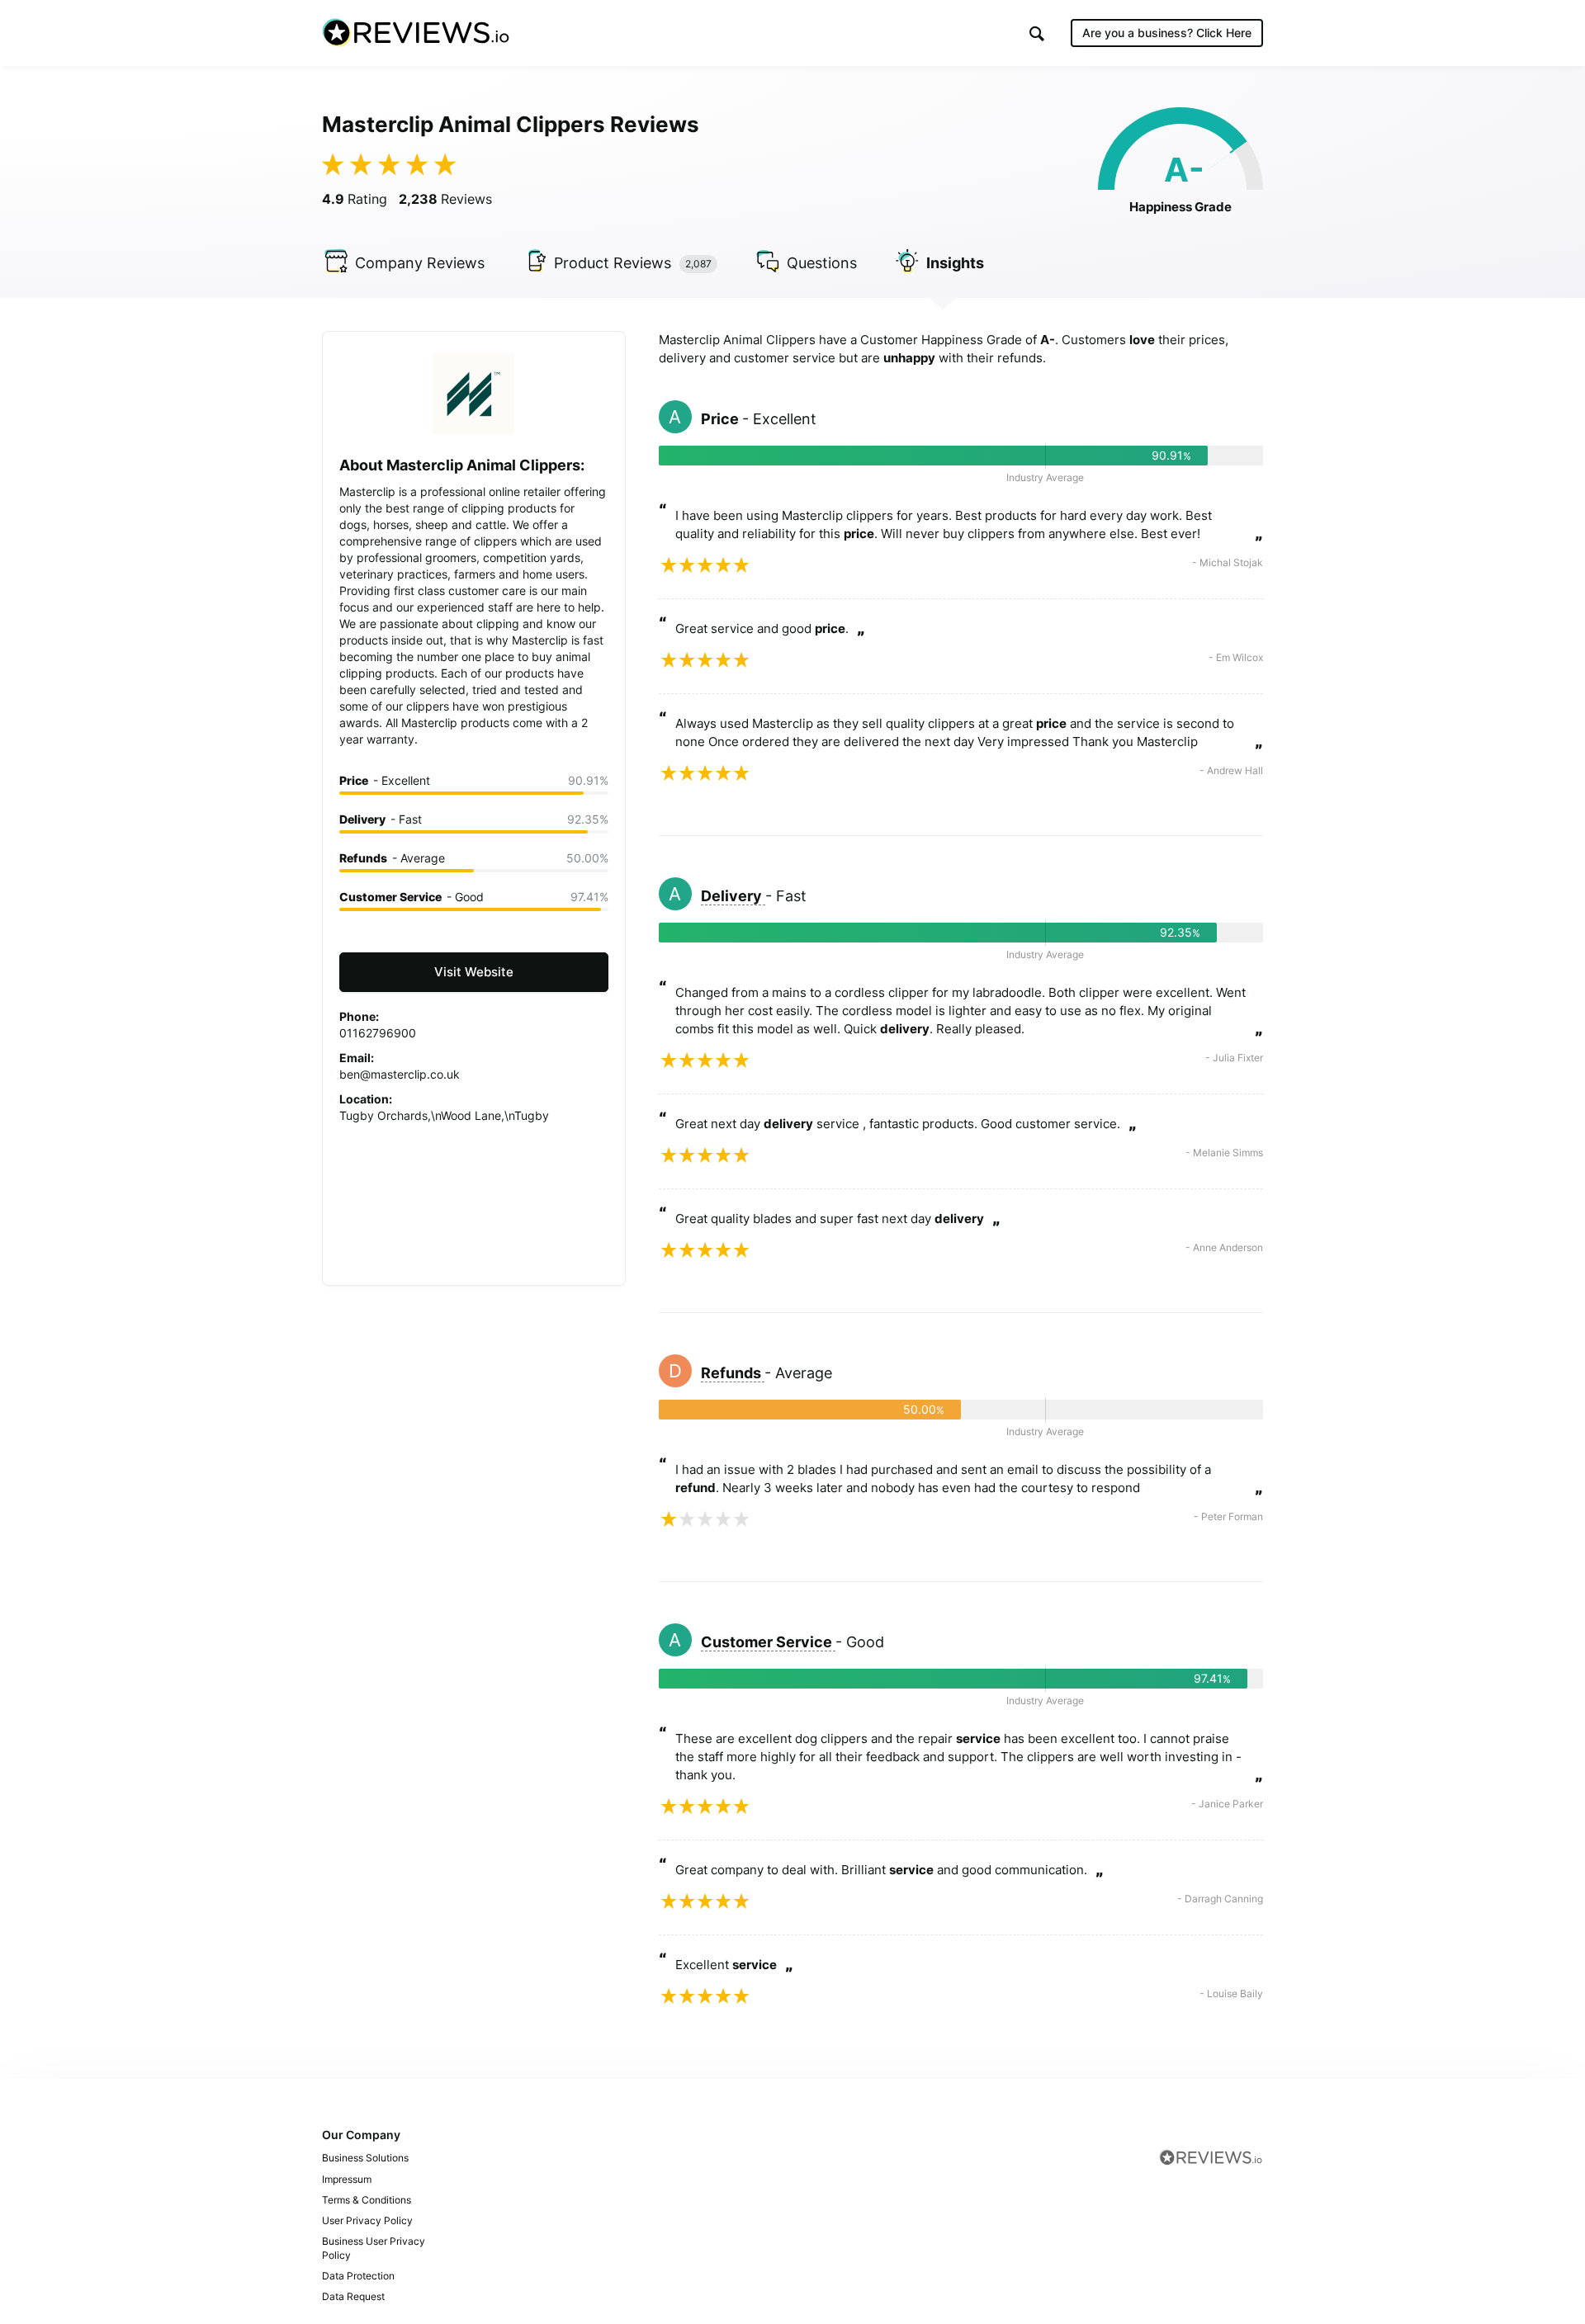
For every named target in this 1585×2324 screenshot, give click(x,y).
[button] (1037, 33)
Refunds (733, 1373)
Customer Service (768, 1642)
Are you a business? (1167, 33)
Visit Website (474, 972)
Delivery (733, 896)
